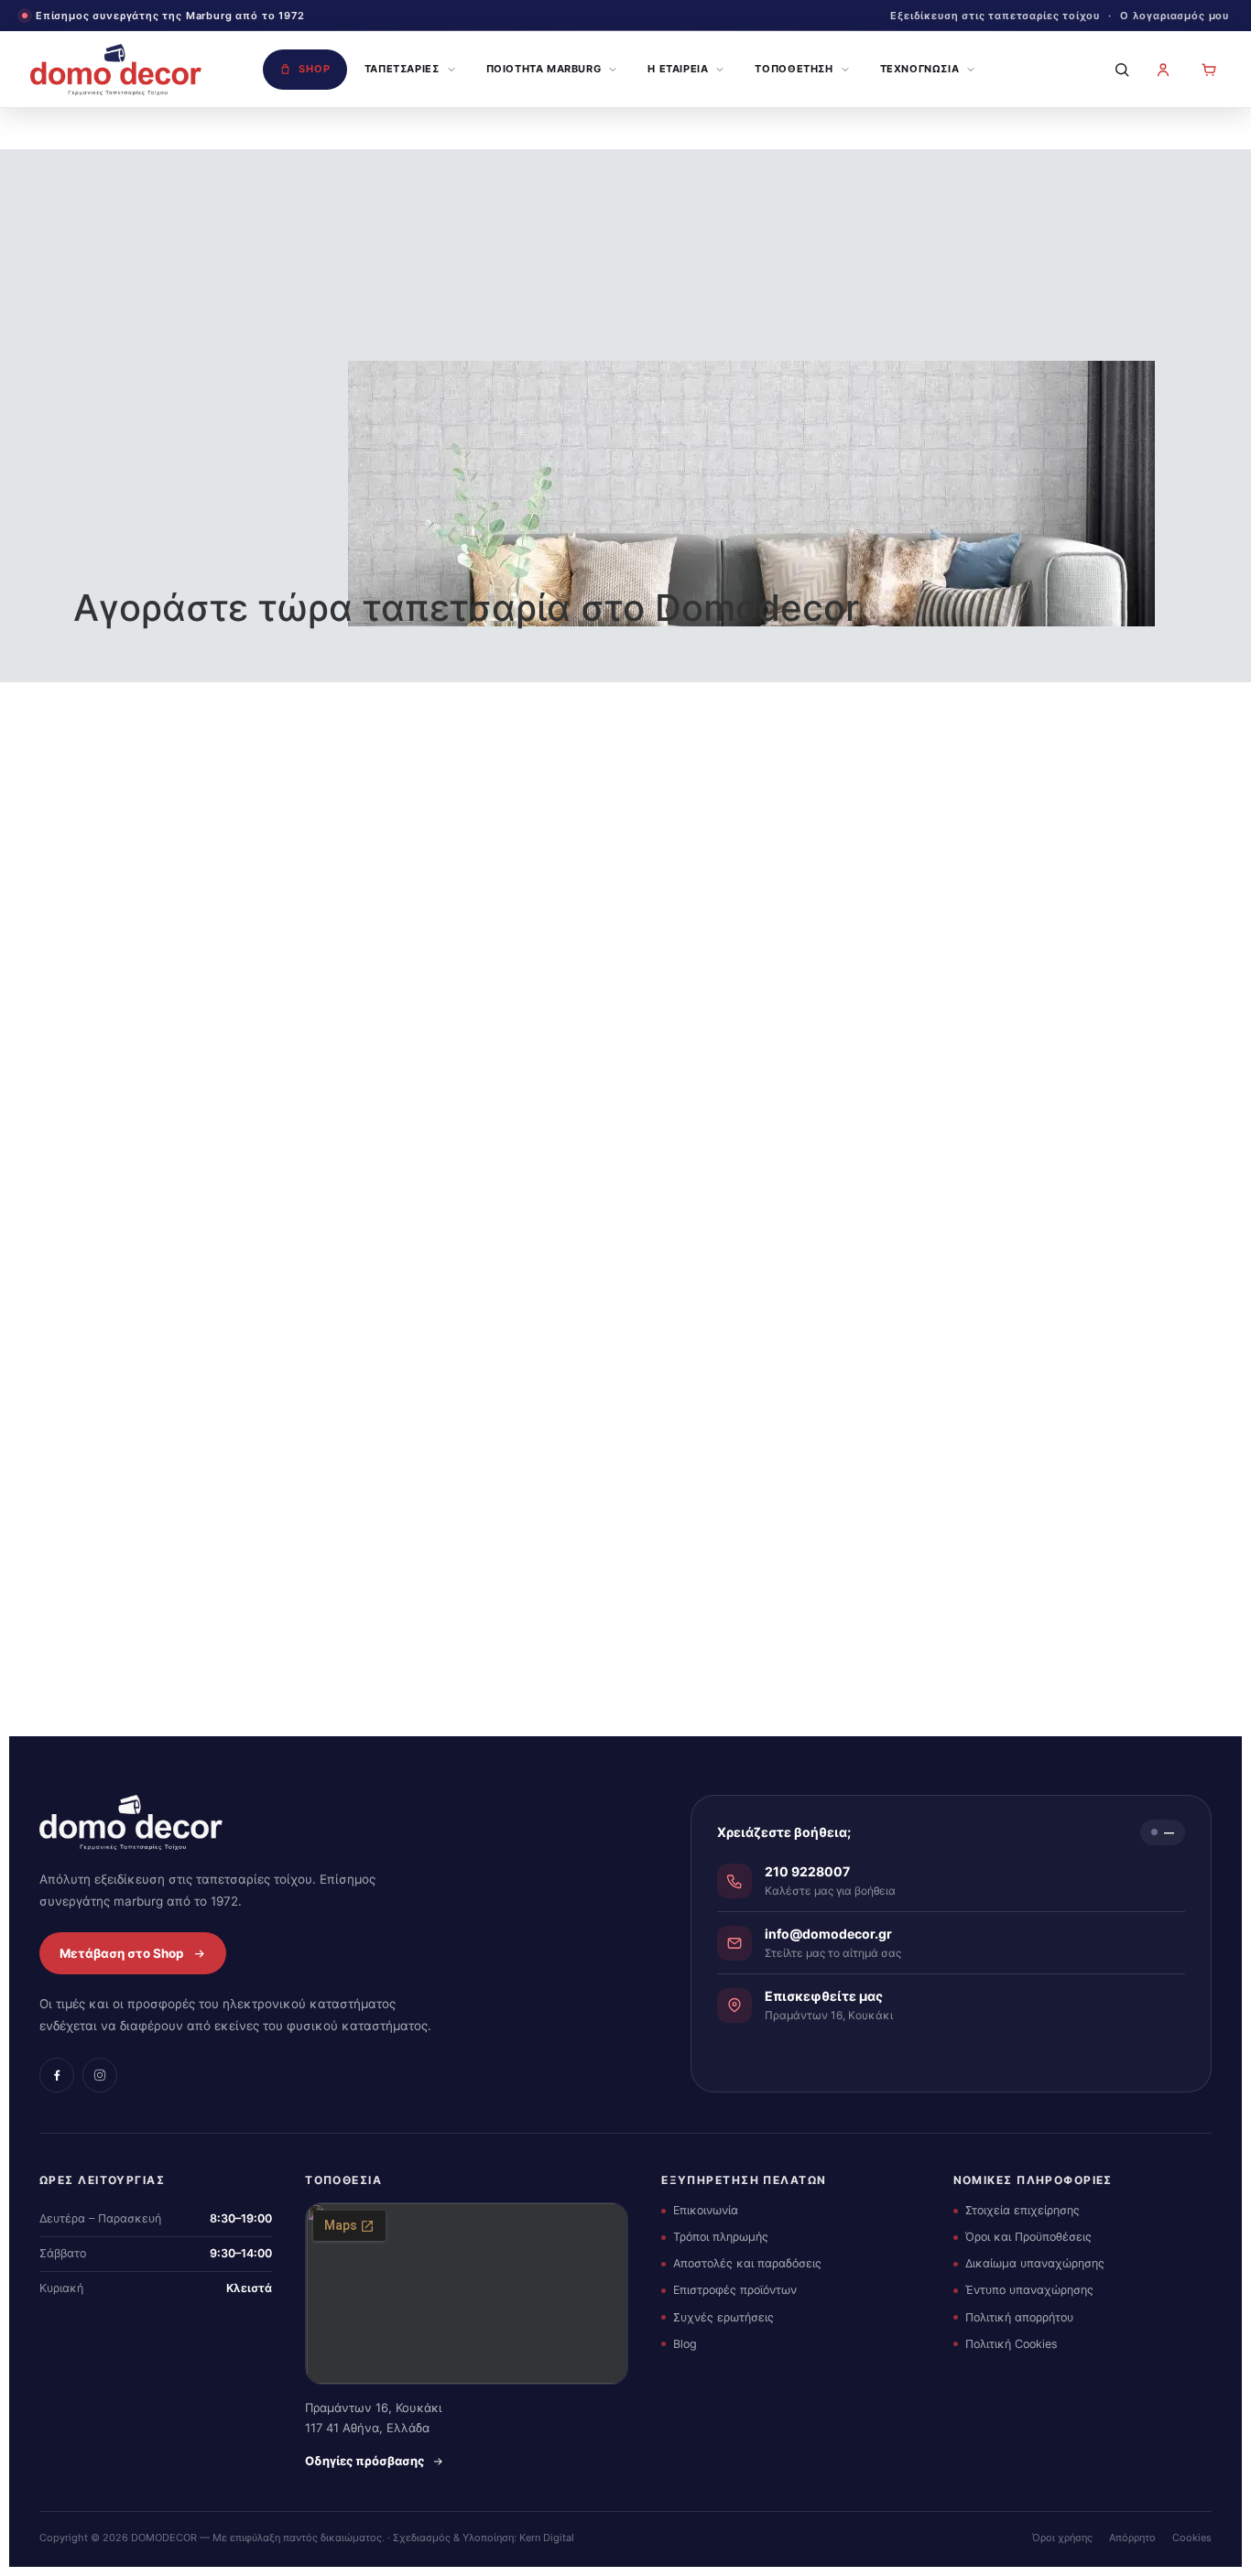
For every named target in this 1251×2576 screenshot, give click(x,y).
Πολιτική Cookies (1012, 2344)
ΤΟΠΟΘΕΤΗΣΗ (794, 69)
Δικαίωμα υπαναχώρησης (1035, 2263)
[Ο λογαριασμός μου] (1163, 70)
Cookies (1192, 2538)
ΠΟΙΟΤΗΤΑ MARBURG (544, 69)
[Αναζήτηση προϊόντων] (1117, 70)
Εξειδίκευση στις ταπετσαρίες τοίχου (995, 16)
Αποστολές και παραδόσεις (747, 2263)
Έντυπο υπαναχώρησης (1029, 2290)
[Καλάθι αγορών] (1209, 70)
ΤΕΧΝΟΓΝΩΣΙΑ (920, 69)
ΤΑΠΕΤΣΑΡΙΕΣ (402, 69)
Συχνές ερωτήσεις (723, 2317)
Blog (685, 2344)
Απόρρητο (1132, 2538)
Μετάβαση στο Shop (122, 1953)
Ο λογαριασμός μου (1175, 16)
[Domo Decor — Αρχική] (116, 70)
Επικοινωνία (706, 2210)
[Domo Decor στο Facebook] (57, 2075)
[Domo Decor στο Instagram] (100, 2075)
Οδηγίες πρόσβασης (364, 2461)
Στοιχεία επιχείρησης (1023, 2210)
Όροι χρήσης (1062, 2538)
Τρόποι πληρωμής (721, 2237)
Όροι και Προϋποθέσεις (1028, 2237)
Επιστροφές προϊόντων (735, 2290)
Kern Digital (547, 2538)
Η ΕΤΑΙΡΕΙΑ (678, 69)
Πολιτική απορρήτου (1019, 2317)
